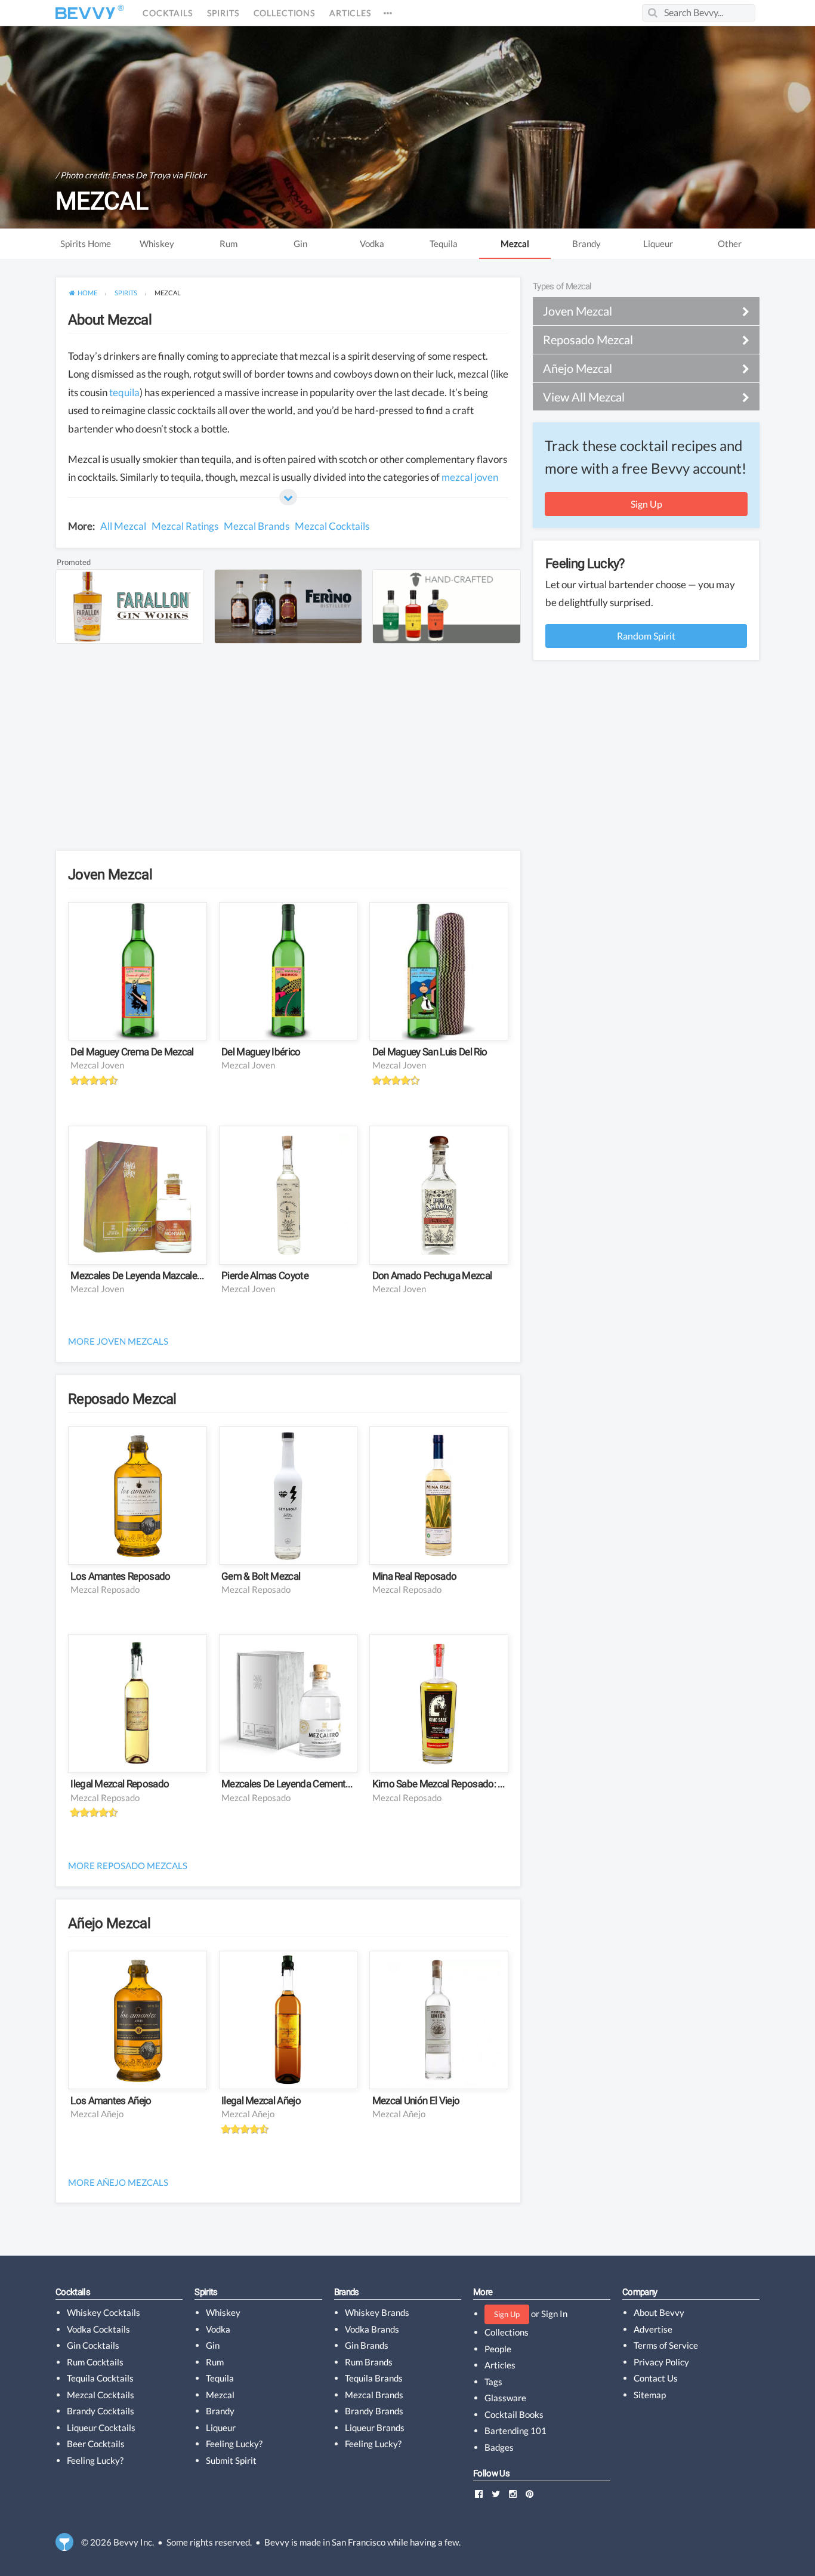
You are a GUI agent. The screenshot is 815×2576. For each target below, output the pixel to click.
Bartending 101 (515, 2430)
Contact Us (656, 2378)
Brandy (586, 243)
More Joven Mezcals (118, 1341)
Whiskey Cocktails (104, 2312)
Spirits (223, 13)
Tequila (444, 243)
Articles (350, 13)
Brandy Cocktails (101, 2411)
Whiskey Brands (377, 2312)
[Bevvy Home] (85, 13)
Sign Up (646, 504)
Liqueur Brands (375, 2427)
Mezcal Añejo (97, 2114)
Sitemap (650, 2395)
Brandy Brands (374, 2411)
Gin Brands (367, 2345)
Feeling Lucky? (95, 2460)
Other (730, 243)
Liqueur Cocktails (101, 2427)
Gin (300, 243)
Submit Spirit (231, 2460)
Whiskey (157, 243)
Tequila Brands (374, 2378)
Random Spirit (646, 636)
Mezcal (515, 243)
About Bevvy (659, 2312)
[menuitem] (83, 293)
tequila (124, 392)
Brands (347, 2292)
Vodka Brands (372, 2329)
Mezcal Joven (97, 1065)
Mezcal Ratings (185, 526)
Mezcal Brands (257, 526)
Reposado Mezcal (122, 1399)
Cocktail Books (514, 2414)
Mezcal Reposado (105, 1589)
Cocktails (168, 13)
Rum (229, 243)
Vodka (372, 243)
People (498, 2349)
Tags (493, 2382)
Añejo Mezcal (109, 1923)
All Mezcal (123, 526)
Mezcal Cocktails (332, 526)
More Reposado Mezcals (128, 1865)
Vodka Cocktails (98, 2329)
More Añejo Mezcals (118, 2182)
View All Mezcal (584, 397)
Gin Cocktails (93, 2345)
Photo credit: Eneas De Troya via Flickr (133, 175)
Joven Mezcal (110, 875)
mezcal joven (470, 477)
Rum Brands (369, 2362)
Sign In (554, 2314)
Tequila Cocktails (100, 2378)
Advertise (653, 2329)
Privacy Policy (661, 2362)
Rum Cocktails (95, 2362)
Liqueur (658, 243)
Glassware (505, 2398)
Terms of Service (666, 2345)
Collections (284, 13)
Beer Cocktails (96, 2444)
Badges (499, 2447)
